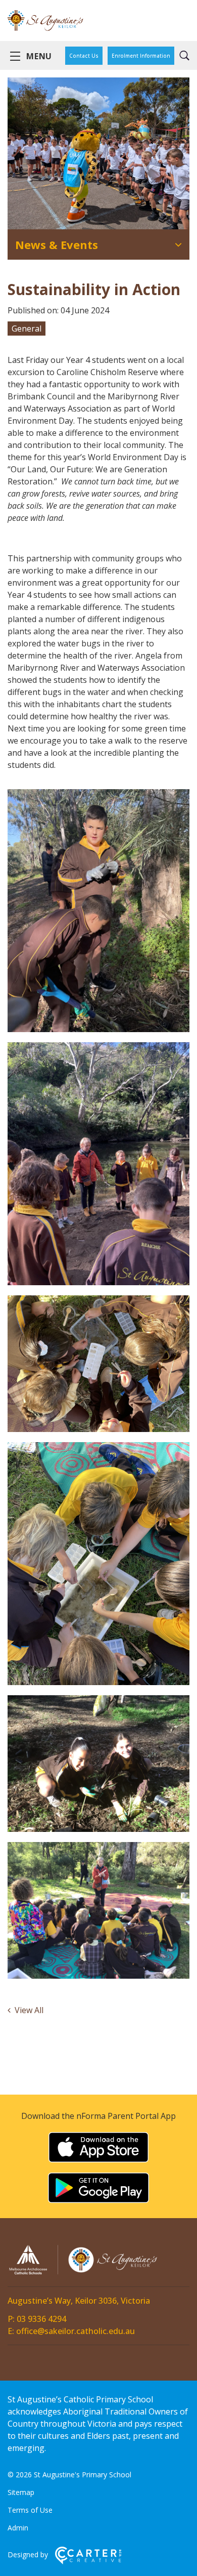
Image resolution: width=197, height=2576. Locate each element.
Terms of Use (30, 2510)
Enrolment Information (141, 56)
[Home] (83, 2273)
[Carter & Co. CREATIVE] (88, 2562)
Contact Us (84, 56)
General (27, 329)
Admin (18, 2528)
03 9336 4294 (41, 2319)
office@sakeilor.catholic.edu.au (76, 2331)
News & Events (57, 244)
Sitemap (21, 2492)
